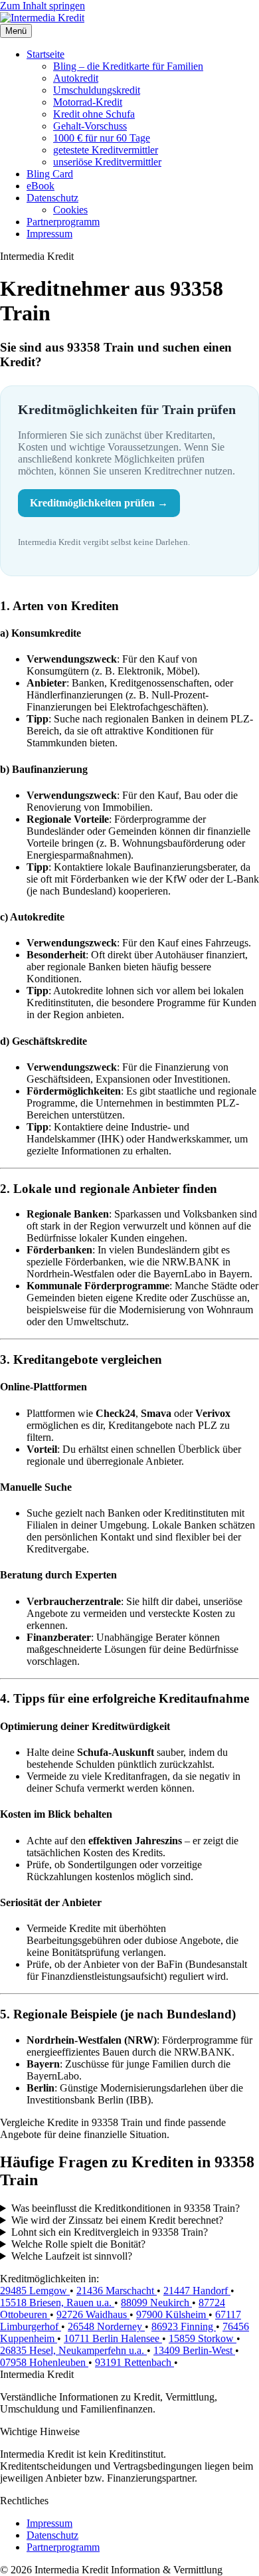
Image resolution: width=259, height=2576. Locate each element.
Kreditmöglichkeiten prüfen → (99, 503)
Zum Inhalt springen (43, 6)
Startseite (45, 54)
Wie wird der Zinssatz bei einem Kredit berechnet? (117, 2220)
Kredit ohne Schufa (94, 114)
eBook (41, 186)
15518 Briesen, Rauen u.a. (57, 2303)
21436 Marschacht (117, 2291)
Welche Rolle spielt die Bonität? (78, 2244)
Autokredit (76, 78)
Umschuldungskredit (97, 90)
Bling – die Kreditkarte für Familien (128, 66)
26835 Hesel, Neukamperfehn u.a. (73, 2350)
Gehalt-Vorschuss (90, 126)
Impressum (49, 234)
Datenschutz (52, 198)
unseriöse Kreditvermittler (107, 162)
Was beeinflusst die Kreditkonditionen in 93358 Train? (126, 2208)
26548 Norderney (106, 2326)
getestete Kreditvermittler (106, 150)
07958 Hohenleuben (44, 2362)
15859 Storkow (203, 2338)
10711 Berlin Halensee (113, 2338)
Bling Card (50, 174)
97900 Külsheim (172, 2314)
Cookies (70, 210)
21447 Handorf (197, 2291)
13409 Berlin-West (194, 2350)
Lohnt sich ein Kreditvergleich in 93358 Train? (110, 2232)
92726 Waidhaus (93, 2314)
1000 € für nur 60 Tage (102, 138)
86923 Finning (184, 2326)
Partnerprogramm (63, 222)
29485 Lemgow (35, 2291)
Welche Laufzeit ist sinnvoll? (72, 2256)
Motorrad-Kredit (88, 102)
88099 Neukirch (156, 2303)
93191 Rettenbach (134, 2362)
